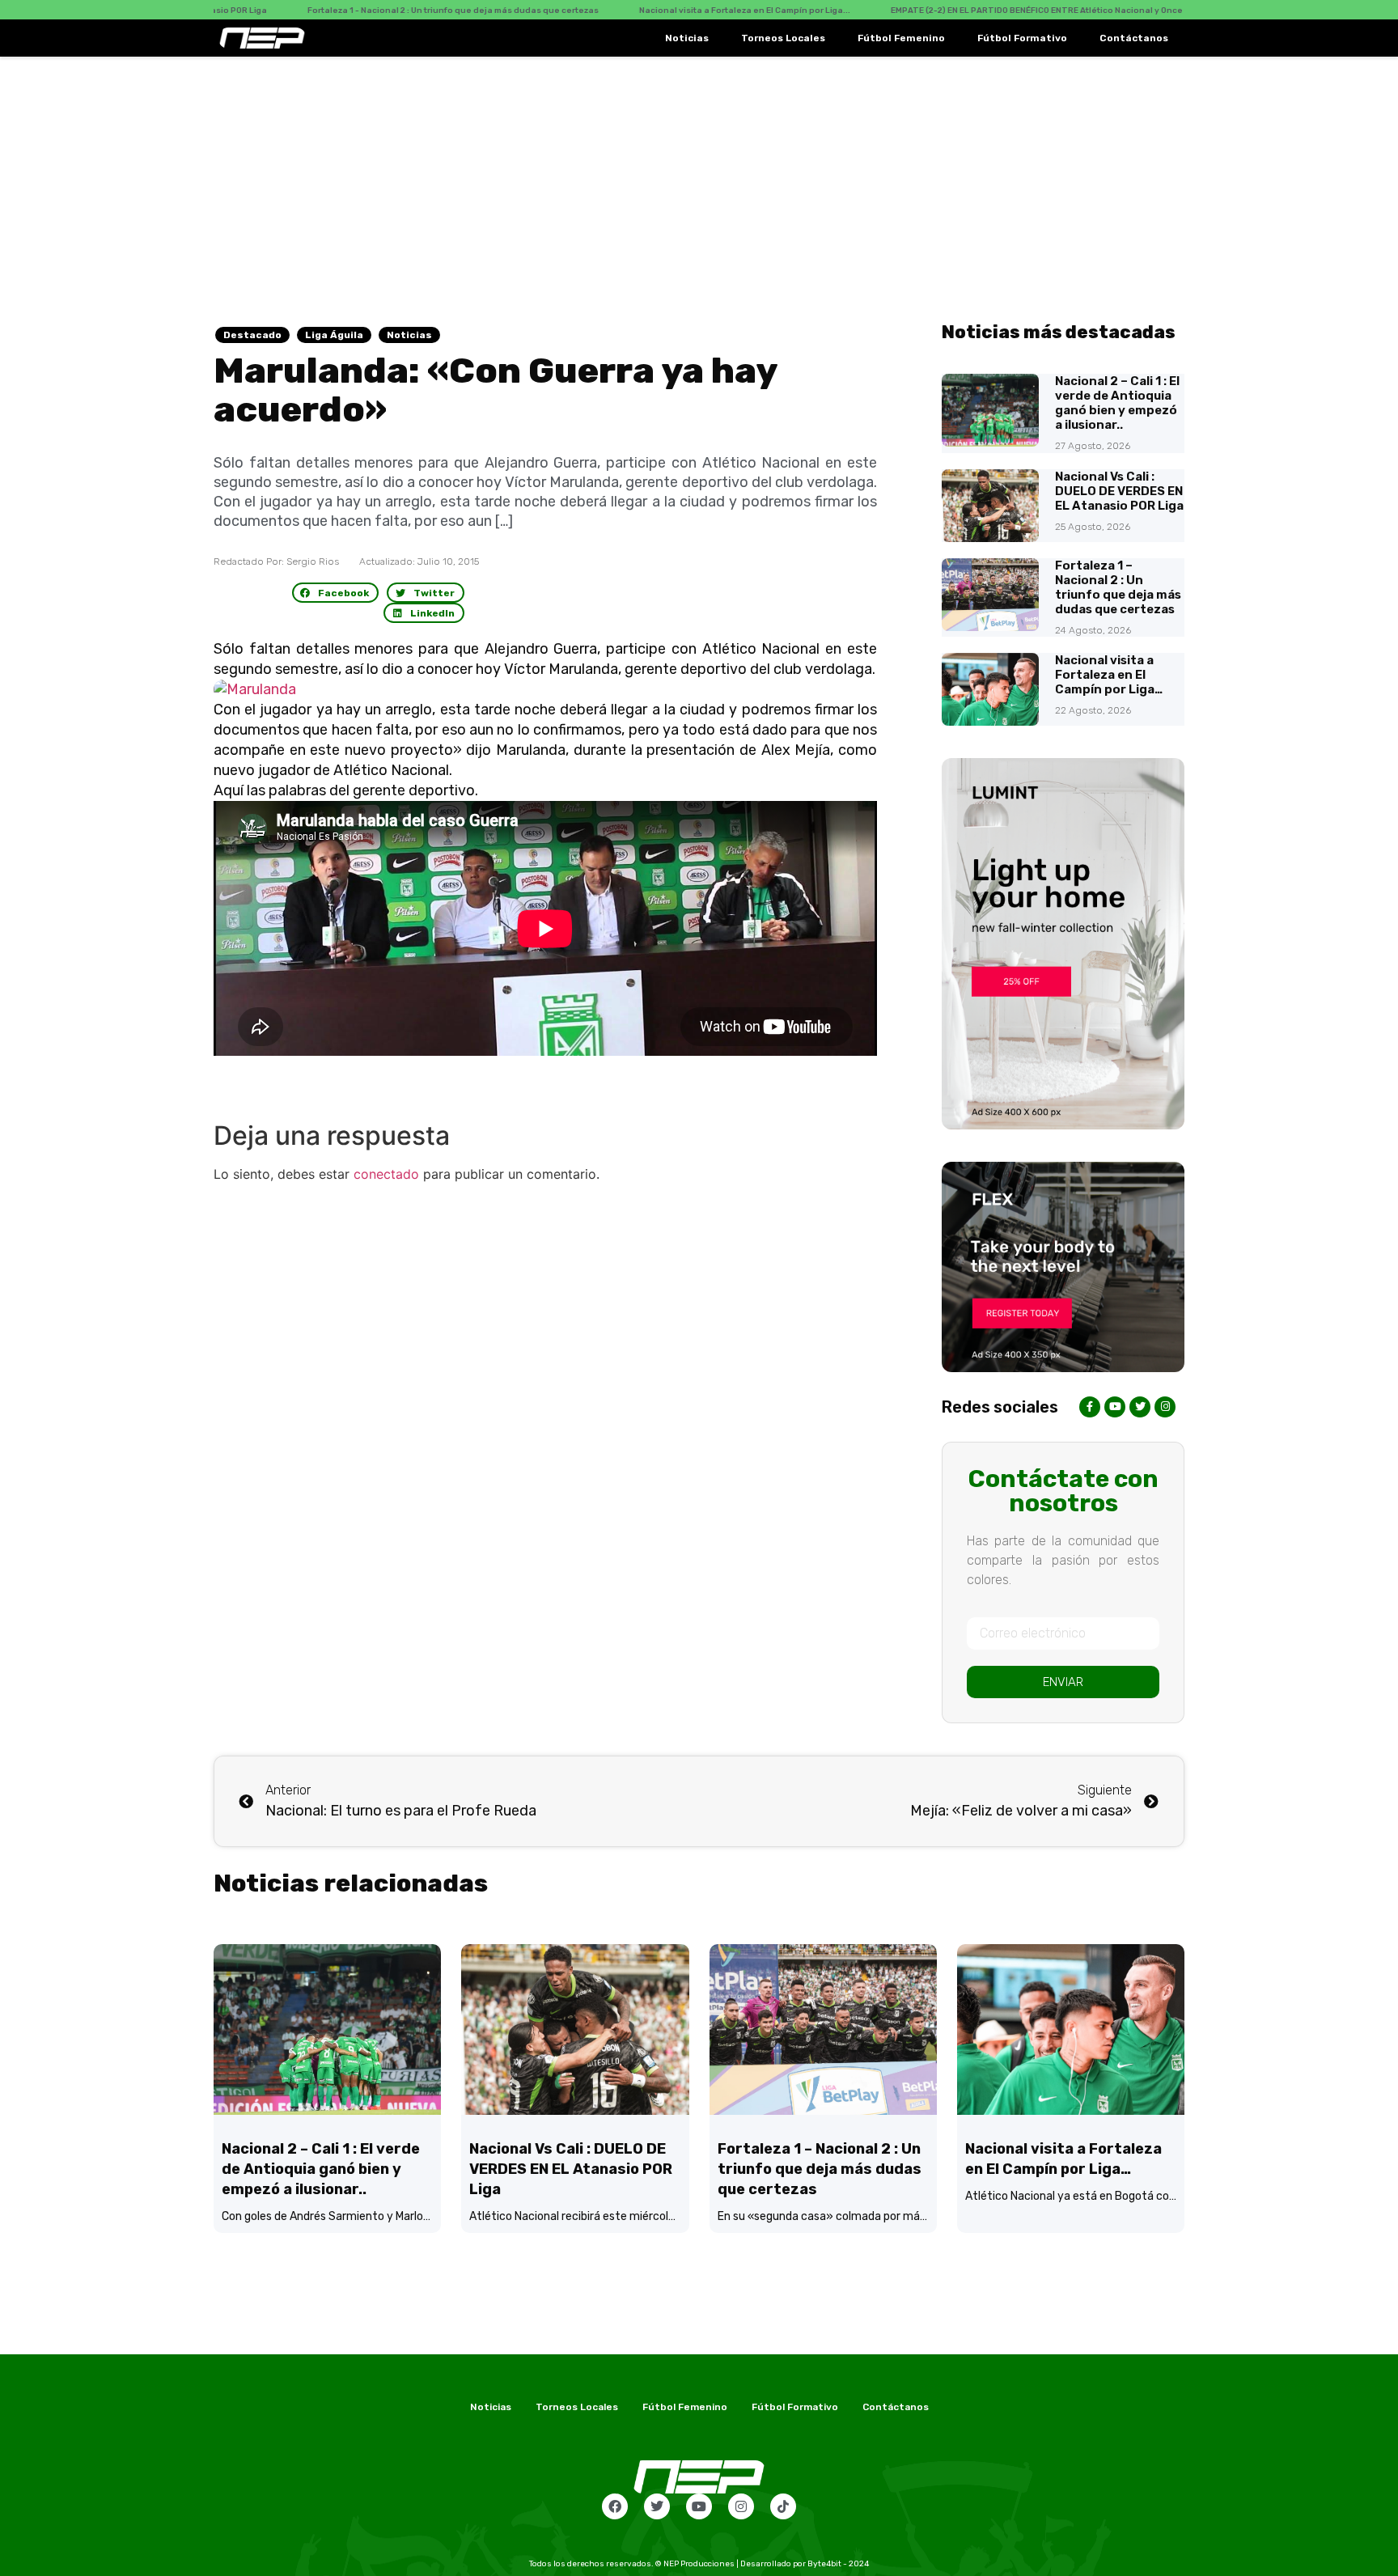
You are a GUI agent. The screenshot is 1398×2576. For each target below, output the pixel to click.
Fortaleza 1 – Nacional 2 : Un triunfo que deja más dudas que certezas (1118, 587)
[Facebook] (615, 2506)
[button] (336, 593)
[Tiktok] (783, 2506)
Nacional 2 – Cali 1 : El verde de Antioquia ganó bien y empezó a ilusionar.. (1117, 403)
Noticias (687, 38)
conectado (386, 1174)
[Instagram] (741, 2506)
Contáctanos (1134, 38)
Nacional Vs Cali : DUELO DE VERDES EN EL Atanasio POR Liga (1119, 491)
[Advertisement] (699, 178)
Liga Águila (334, 335)
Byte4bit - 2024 (838, 2564)
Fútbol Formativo (1022, 38)
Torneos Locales (783, 38)
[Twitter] (657, 2506)
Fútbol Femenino (901, 38)
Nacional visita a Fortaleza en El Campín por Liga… (1109, 675)
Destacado (252, 335)
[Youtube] (699, 2506)
